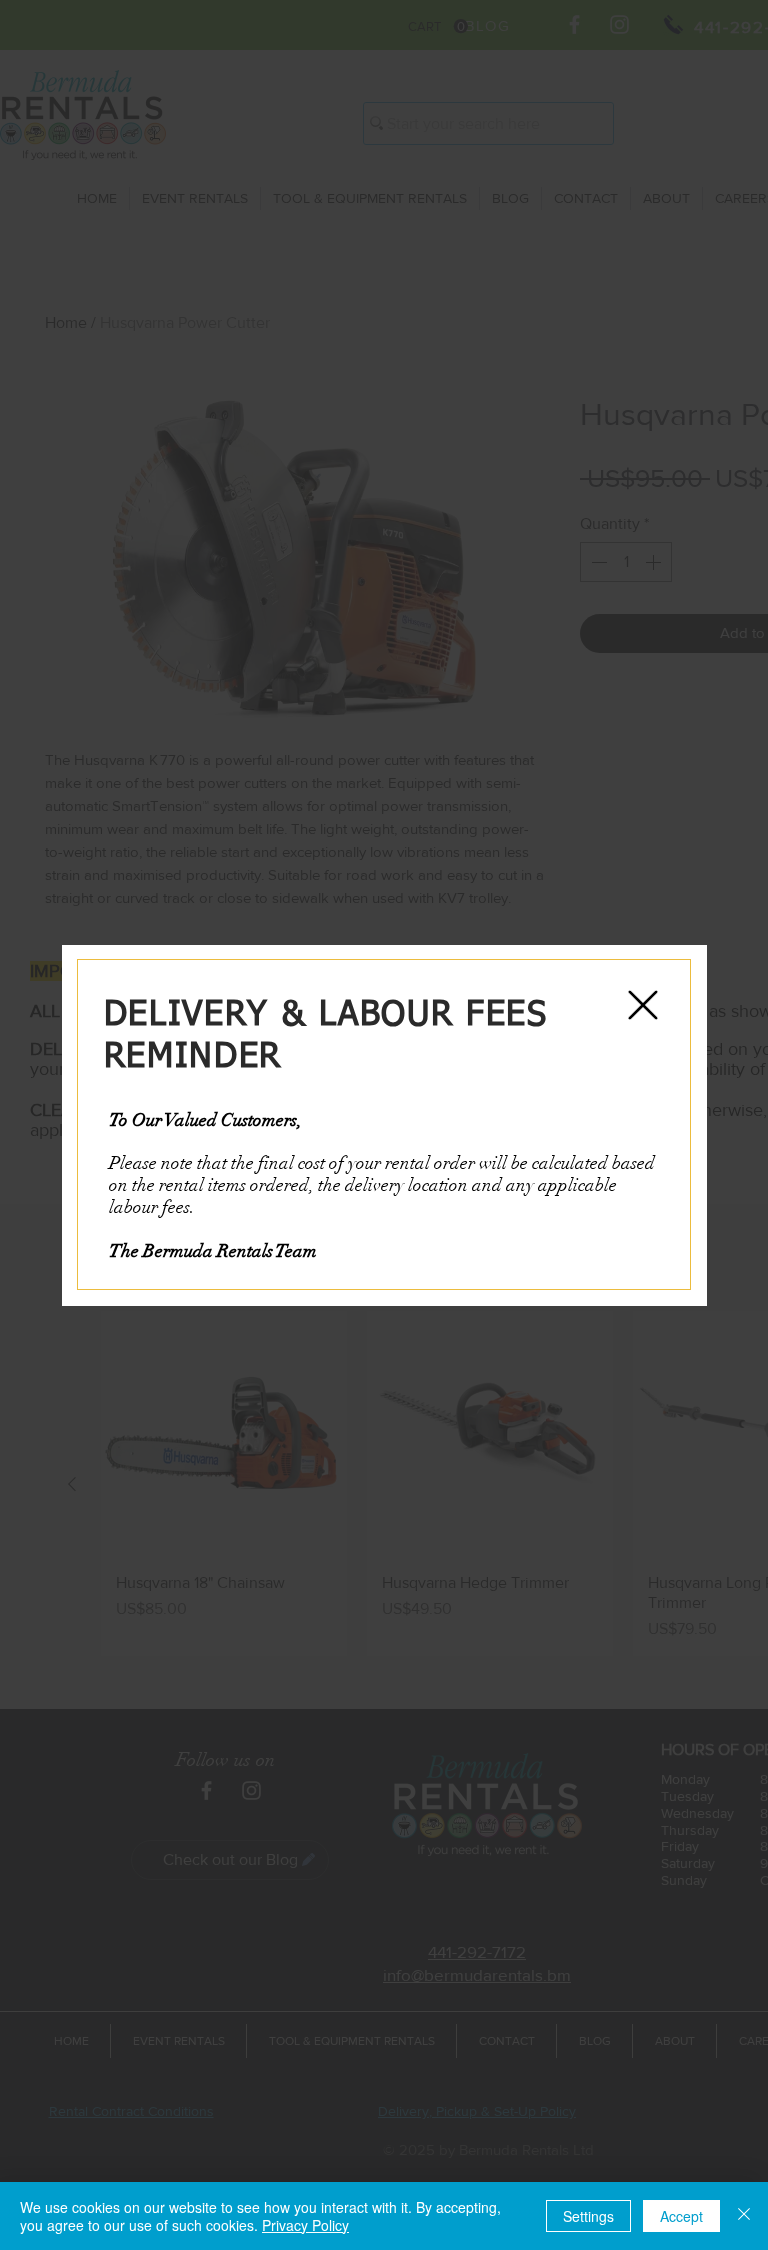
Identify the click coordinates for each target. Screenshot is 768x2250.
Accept (681, 2216)
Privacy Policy (305, 2225)
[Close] (744, 2216)
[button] (643, 1005)
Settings (588, 2216)
